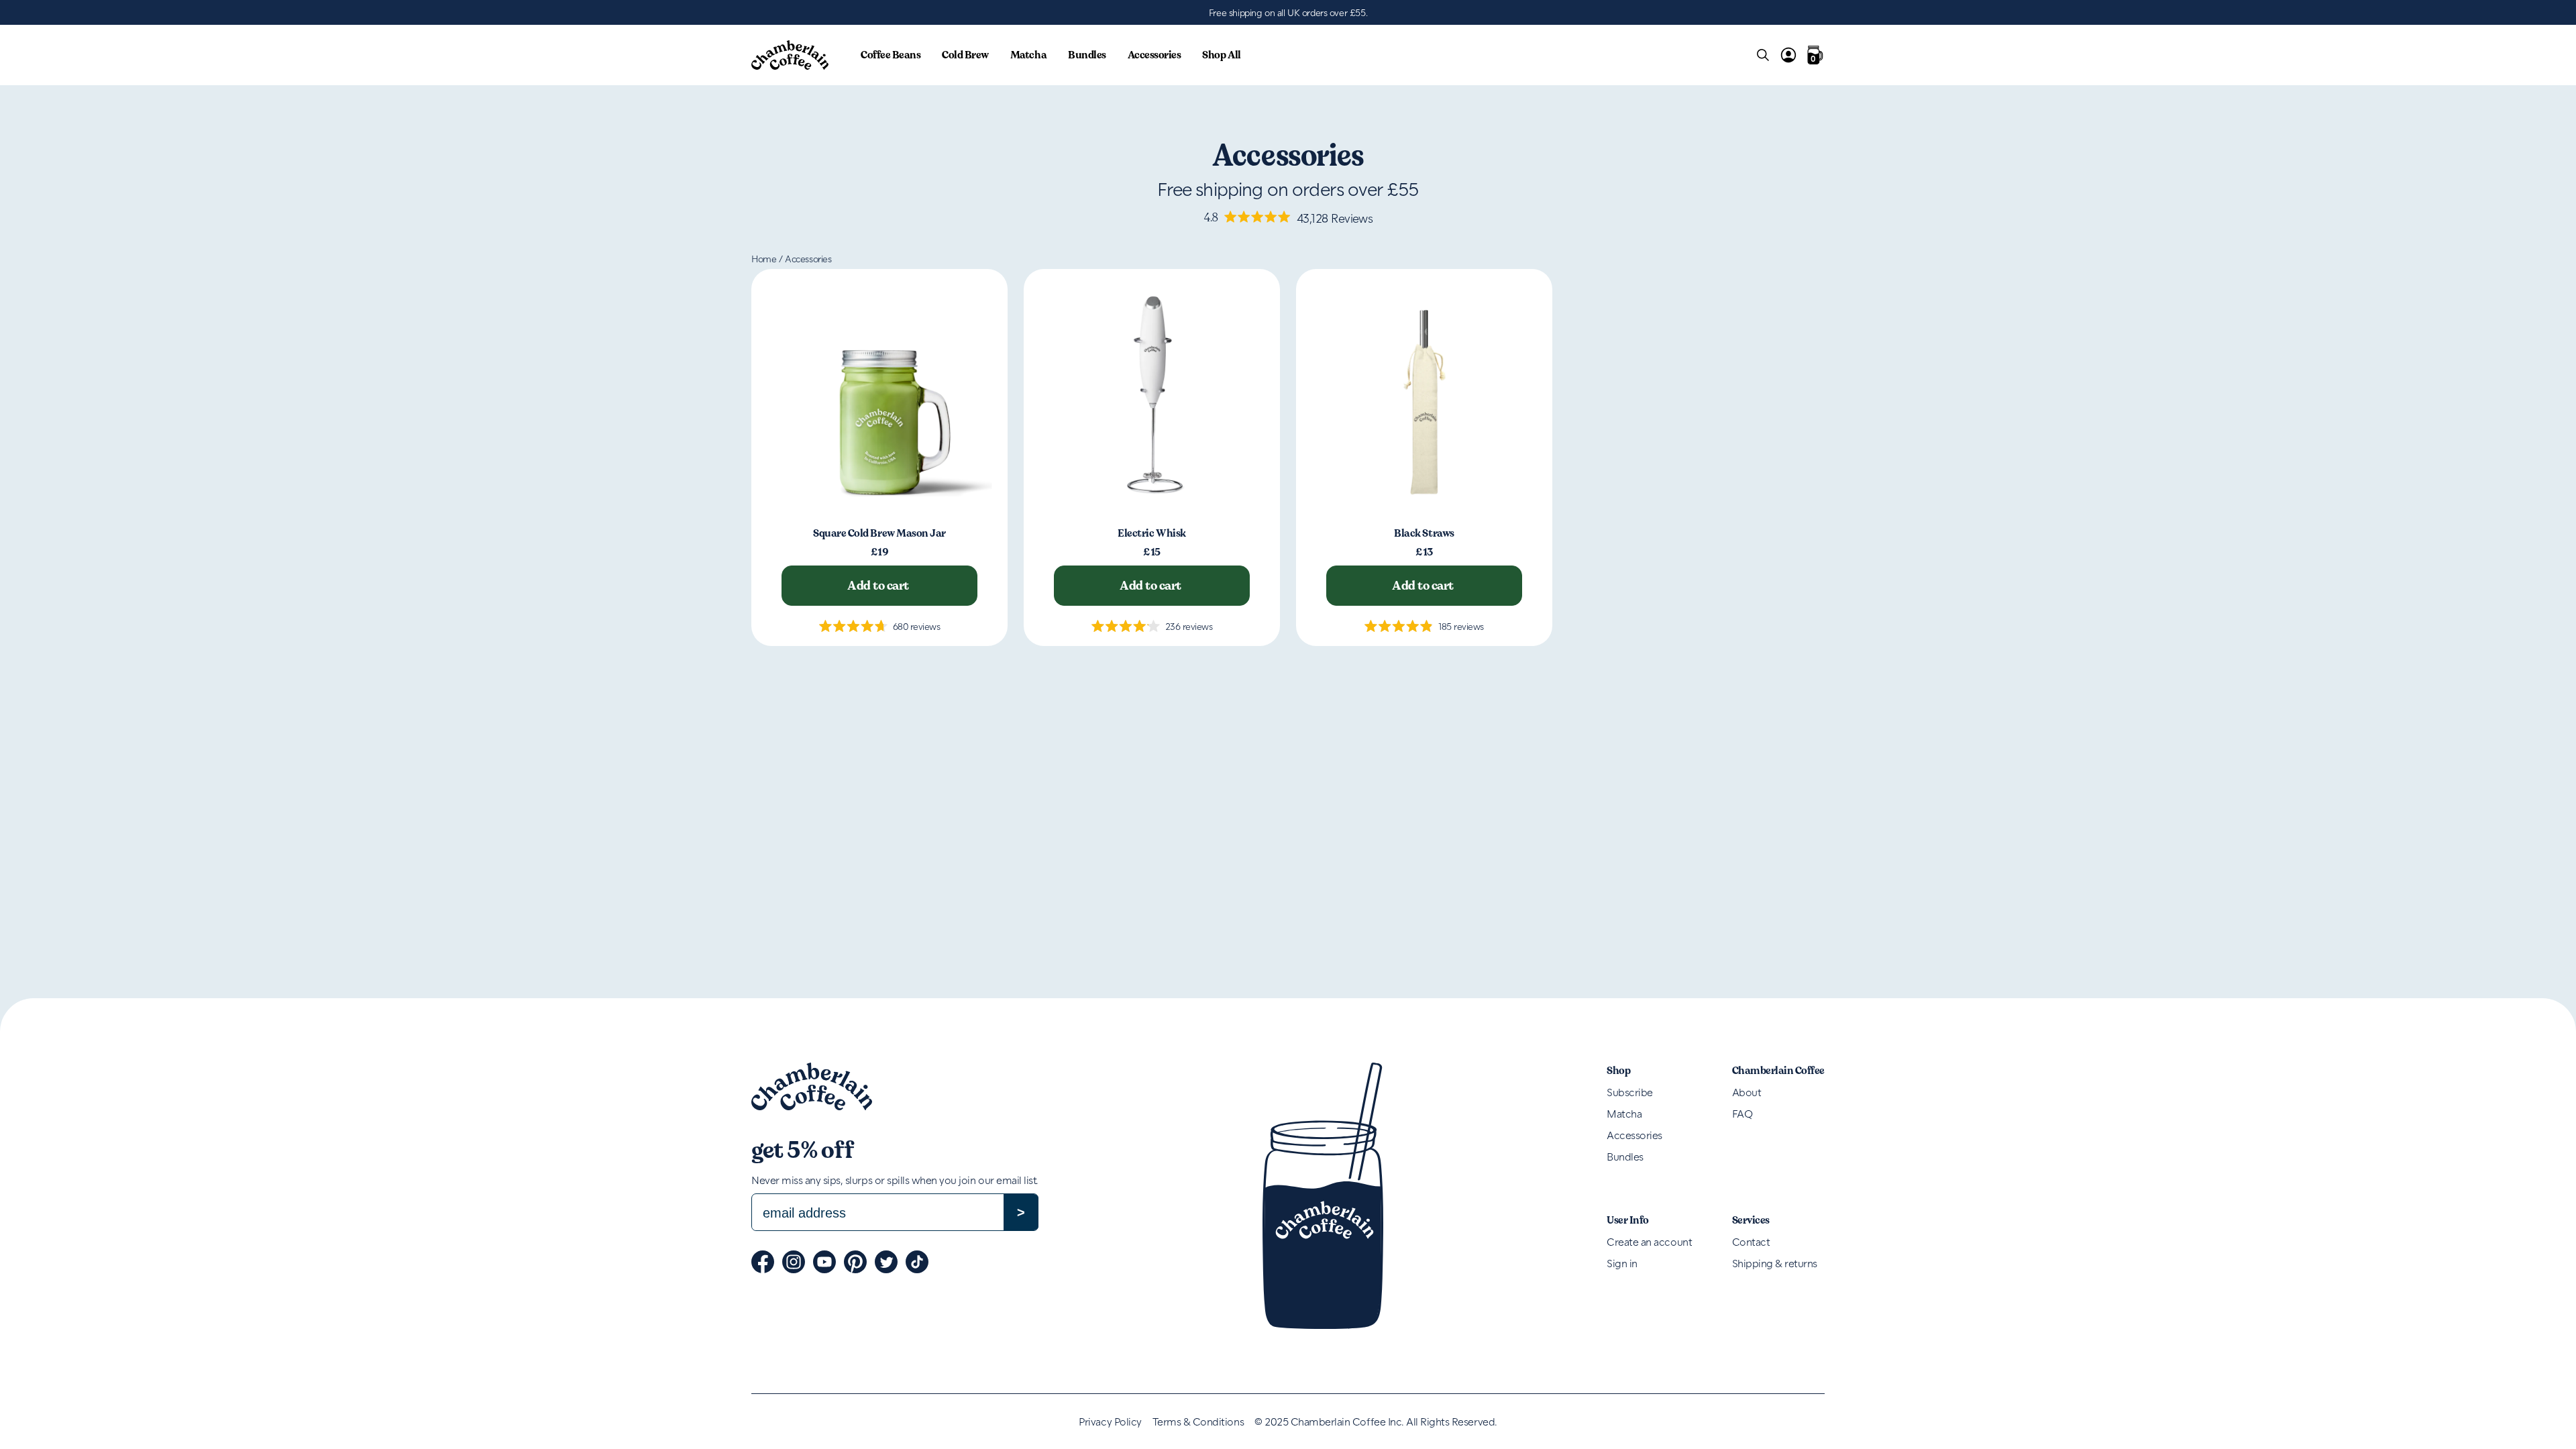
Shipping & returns (1775, 1263)
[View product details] (879, 397)
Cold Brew (965, 55)
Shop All (1221, 55)
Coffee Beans (891, 55)
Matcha (1028, 55)
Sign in (1622, 1263)
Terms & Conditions (1198, 1421)
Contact (1751, 1241)
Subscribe (1630, 1092)
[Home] (790, 55)
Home (764, 259)
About (1747, 1092)
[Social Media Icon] (763, 1262)
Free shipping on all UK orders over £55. (1288, 12)
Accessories (1155, 55)
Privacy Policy (1110, 1421)
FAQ (1742, 1113)
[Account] (1788, 55)
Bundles (1087, 55)
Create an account (1649, 1241)
